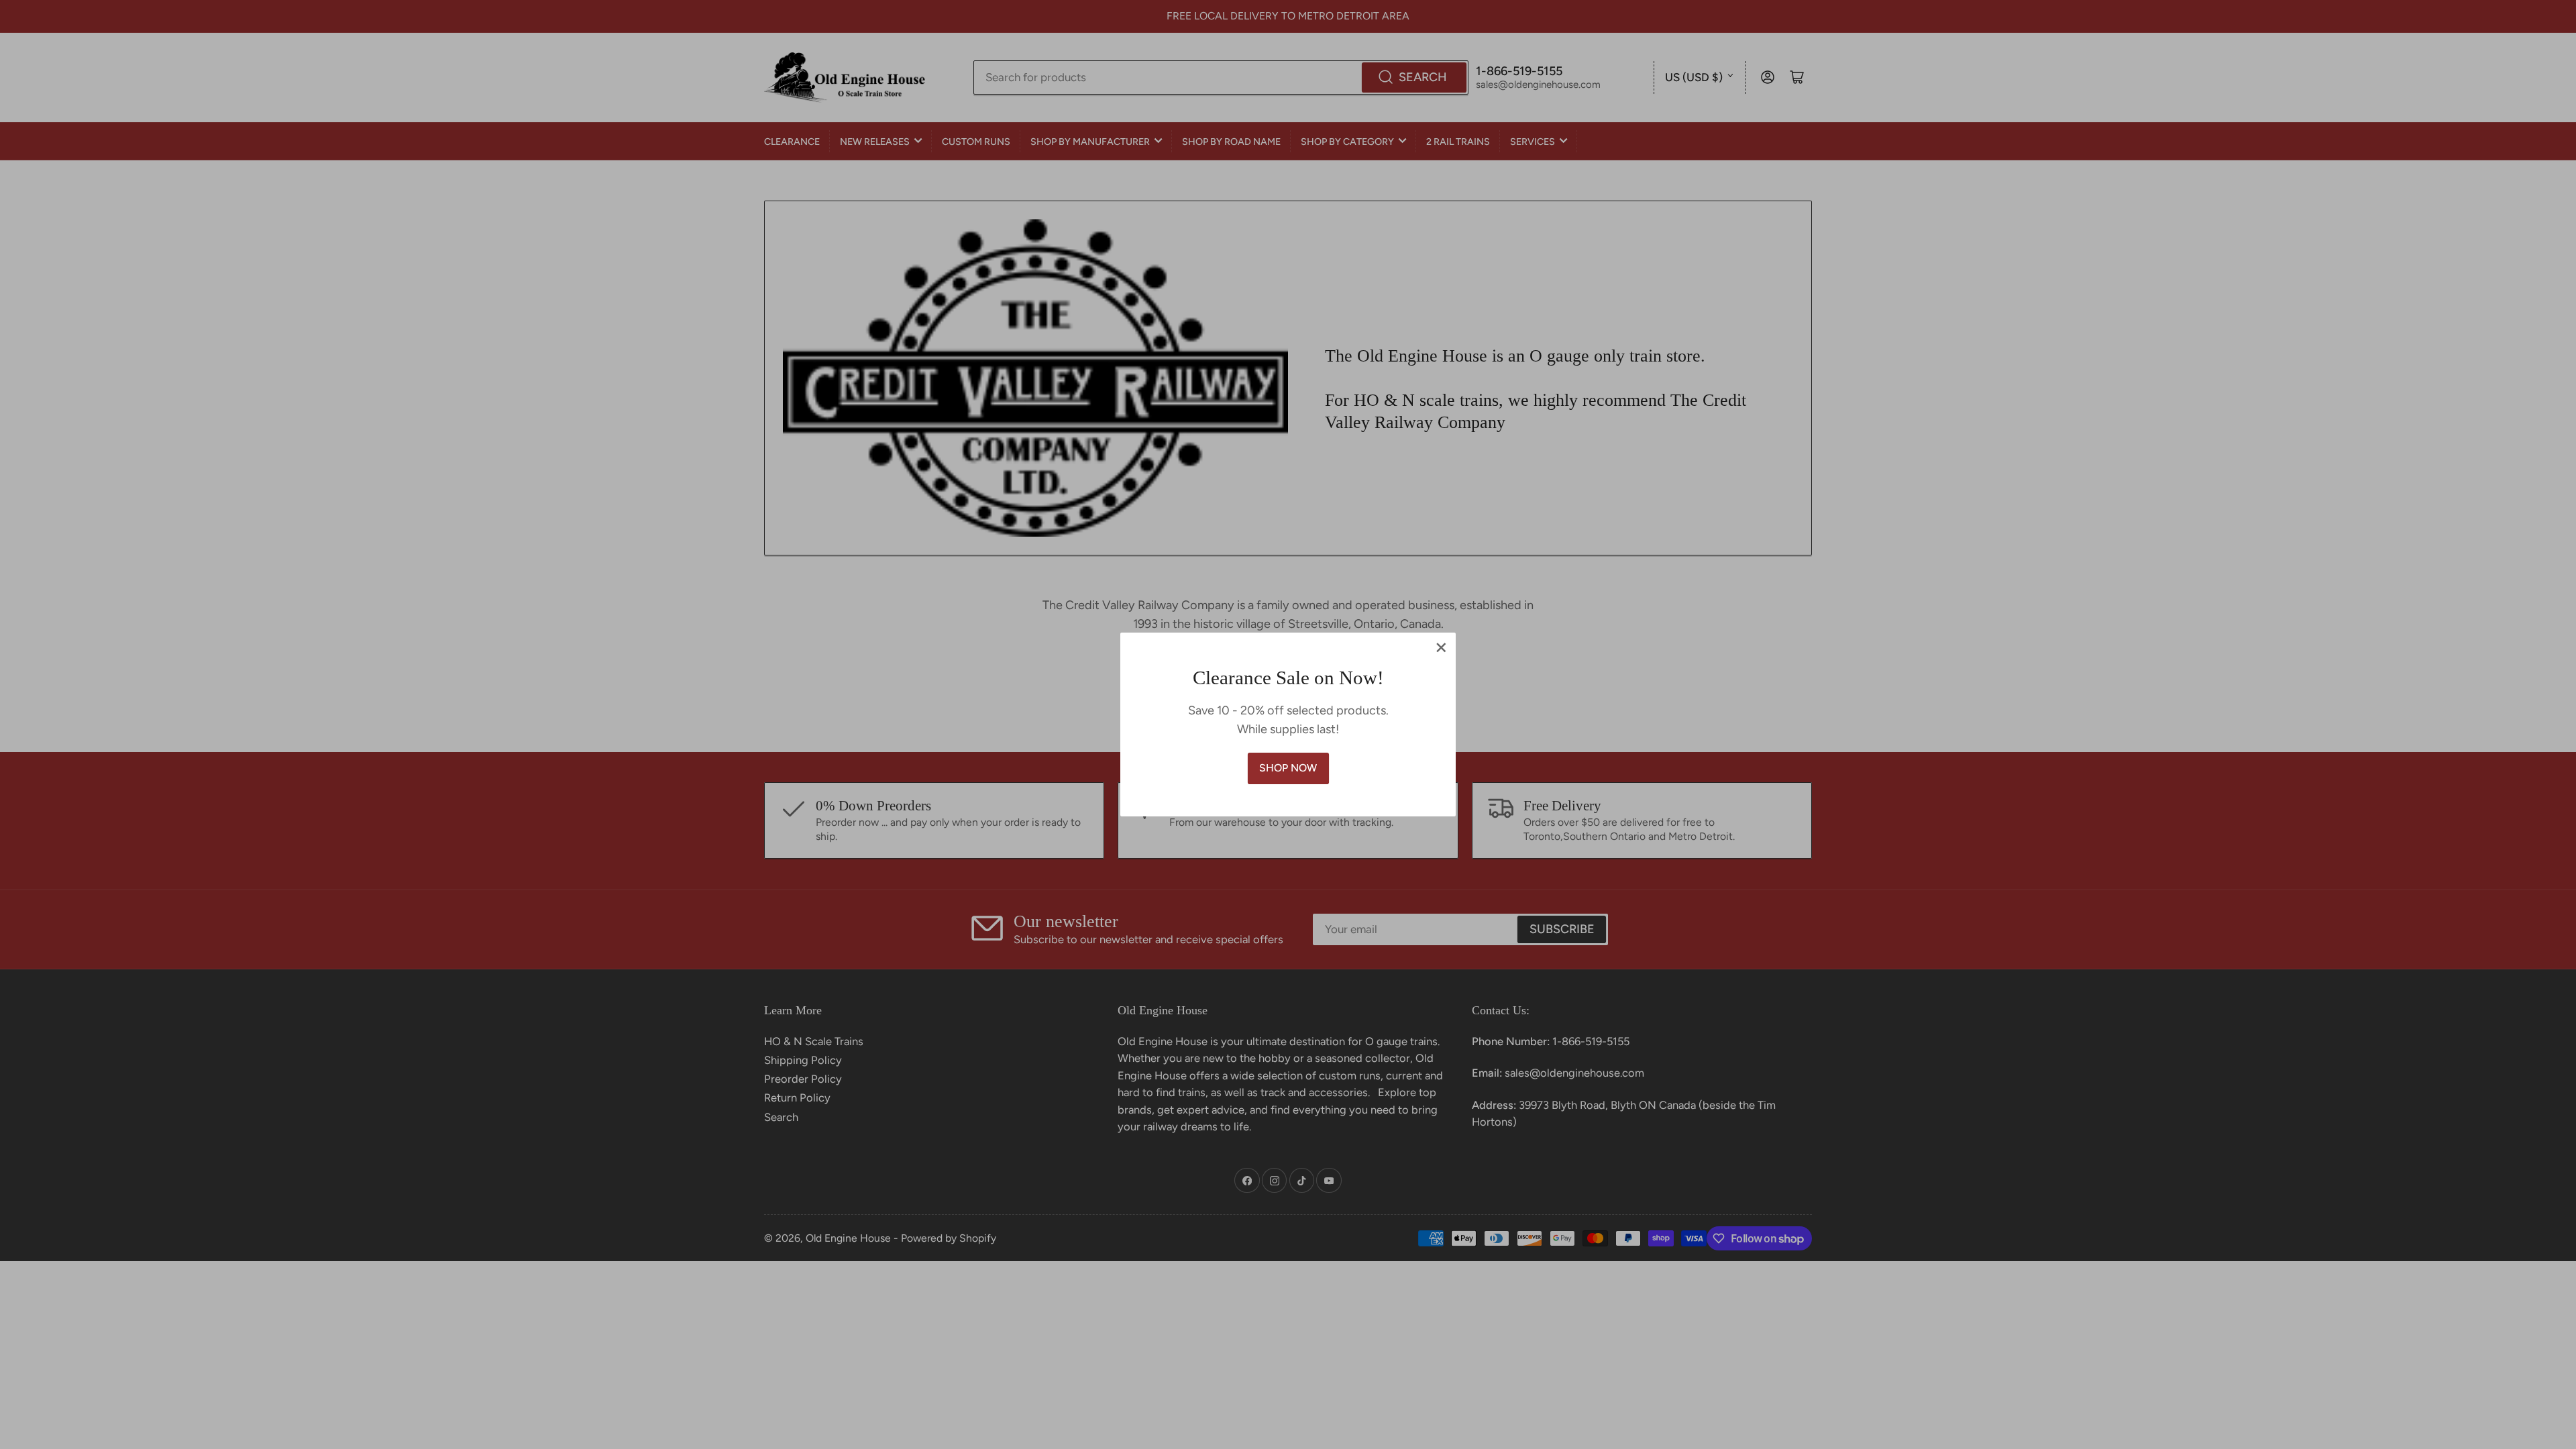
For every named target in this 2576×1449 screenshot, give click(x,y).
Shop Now (1288, 768)
